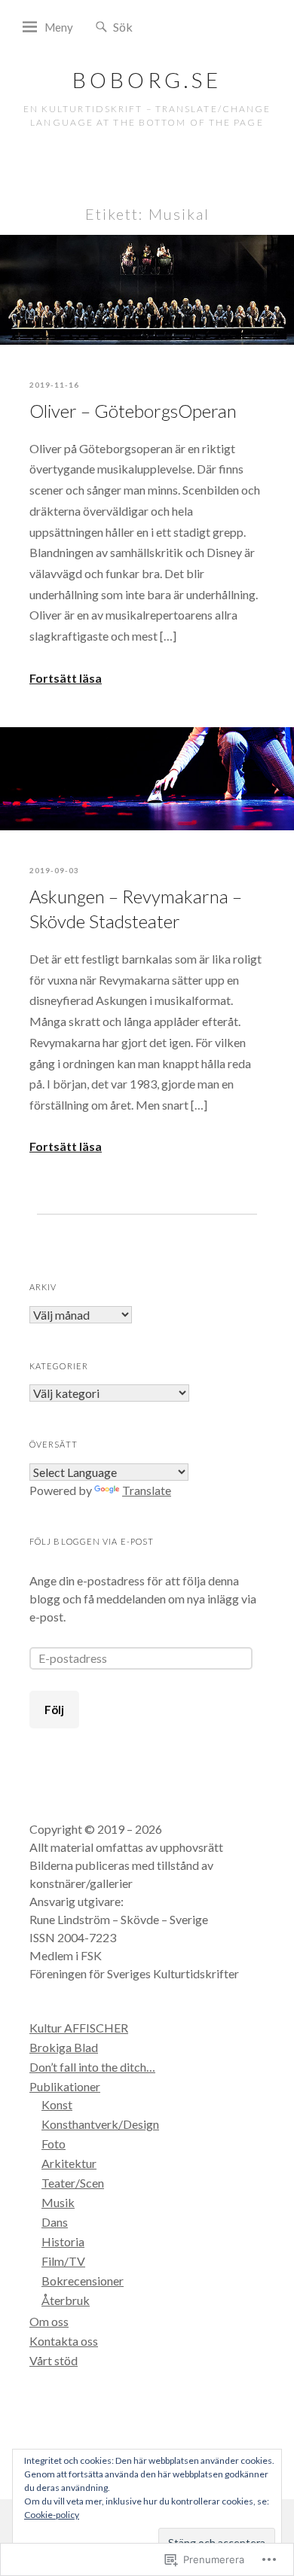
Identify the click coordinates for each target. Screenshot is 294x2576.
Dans (55, 2222)
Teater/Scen (73, 2183)
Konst (57, 2104)
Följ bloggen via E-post (92, 1541)
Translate (147, 1490)
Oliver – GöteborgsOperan (133, 411)
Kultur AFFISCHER (79, 2028)
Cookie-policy (52, 2515)
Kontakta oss (64, 2341)
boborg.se (147, 80)
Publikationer (65, 2086)
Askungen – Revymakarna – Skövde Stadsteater (136, 909)
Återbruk (66, 2300)
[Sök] (101, 27)
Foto (54, 2144)
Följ (54, 1710)
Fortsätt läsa (66, 678)
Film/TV (63, 2261)
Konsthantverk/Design (100, 2124)
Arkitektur (69, 2163)
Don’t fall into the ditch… (92, 2067)
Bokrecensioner (83, 2281)
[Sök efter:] (159, 26)
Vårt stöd (54, 2360)
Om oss (49, 2321)
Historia (63, 2241)
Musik (58, 2202)
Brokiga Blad (64, 2047)
